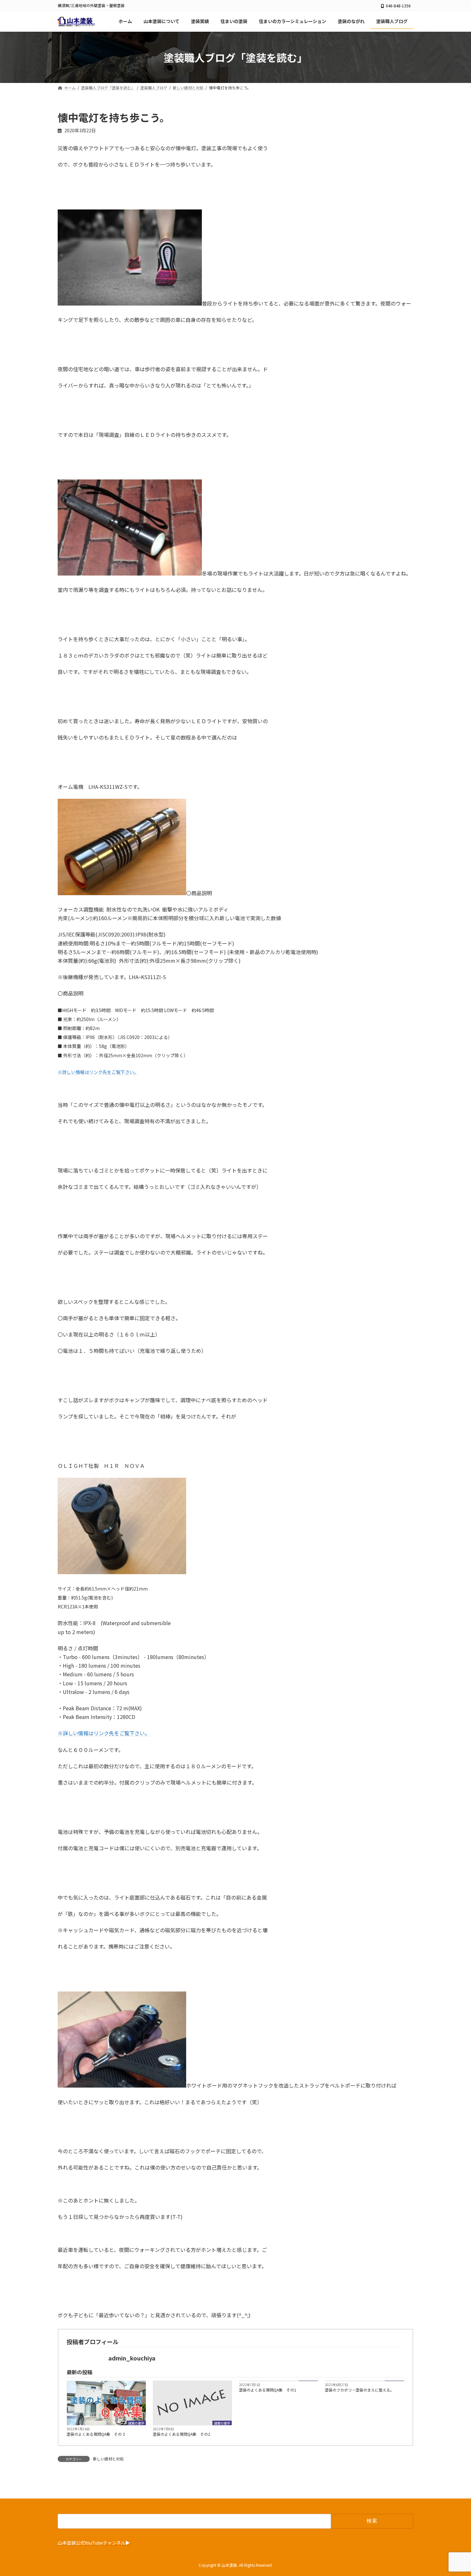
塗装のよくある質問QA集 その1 (268, 2390)
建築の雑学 (136, 2423)
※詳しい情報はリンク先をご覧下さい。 (104, 1733)
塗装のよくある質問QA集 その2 (182, 2434)
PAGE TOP (455, 2493)
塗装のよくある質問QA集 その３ (96, 2434)
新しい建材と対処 (108, 2459)
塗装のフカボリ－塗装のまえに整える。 (359, 2390)
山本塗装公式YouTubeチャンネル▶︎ (94, 2542)
